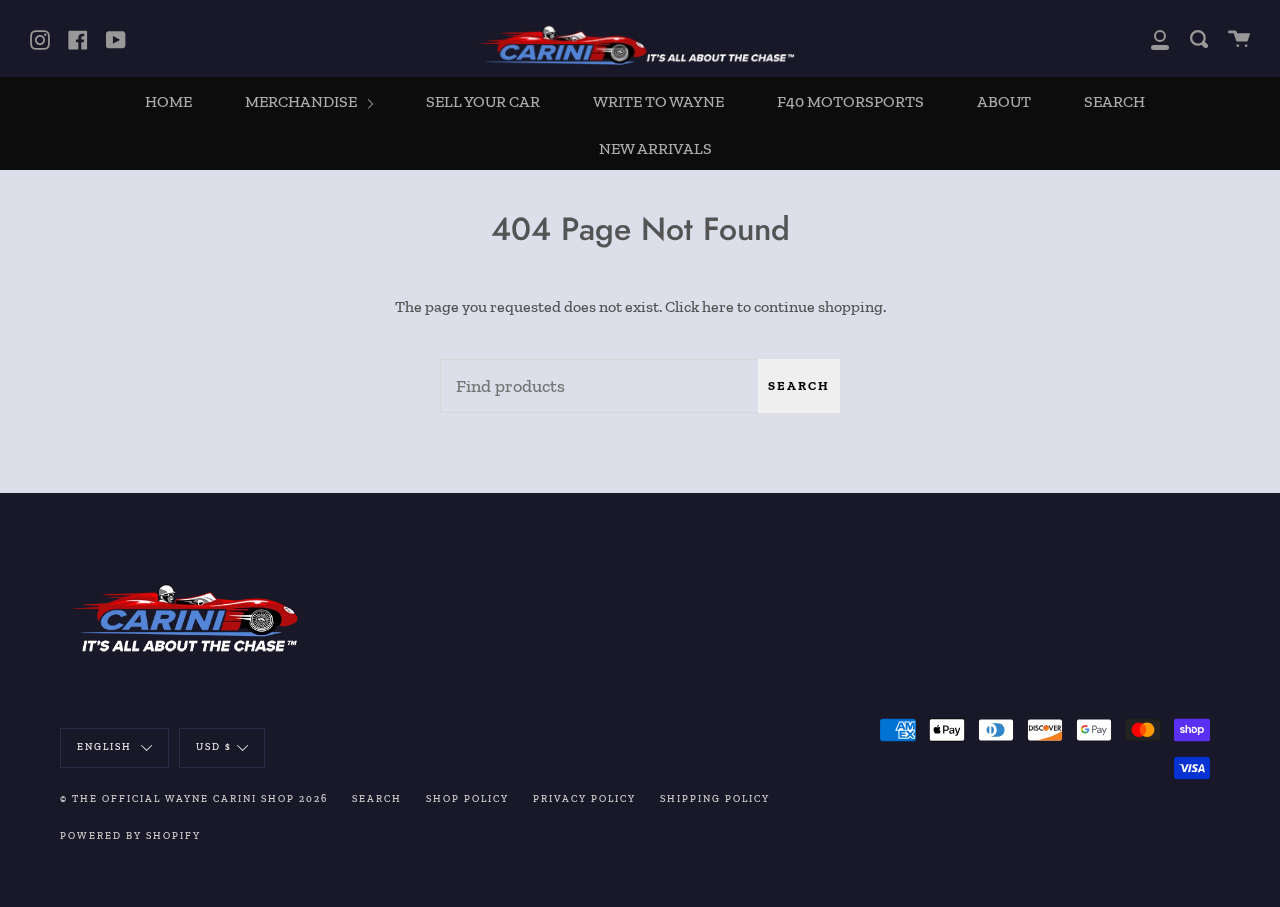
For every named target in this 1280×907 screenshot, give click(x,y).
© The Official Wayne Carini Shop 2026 (194, 799)
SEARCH (1114, 101)
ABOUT (1004, 101)
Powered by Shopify (130, 836)
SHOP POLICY (467, 799)
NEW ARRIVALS (655, 148)
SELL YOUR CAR (483, 101)
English (106, 747)
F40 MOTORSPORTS (850, 101)
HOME (168, 101)
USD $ (214, 747)
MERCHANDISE (302, 101)
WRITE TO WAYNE (658, 101)
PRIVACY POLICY (584, 799)
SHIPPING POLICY (715, 799)
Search (799, 385)
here (718, 306)
